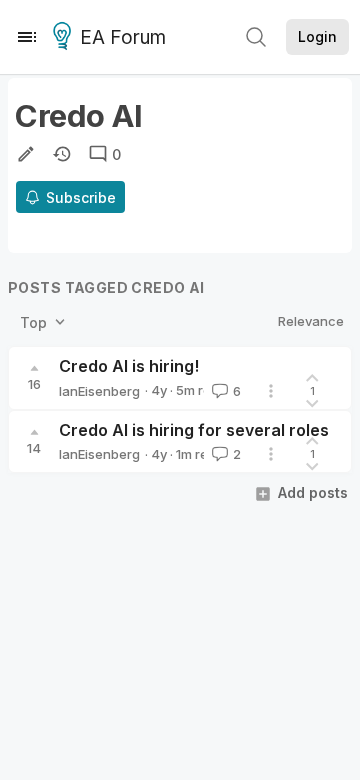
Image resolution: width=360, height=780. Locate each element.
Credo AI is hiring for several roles (194, 430)
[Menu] (27, 37)
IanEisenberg (99, 391)
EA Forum (123, 37)
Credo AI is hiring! (129, 366)
